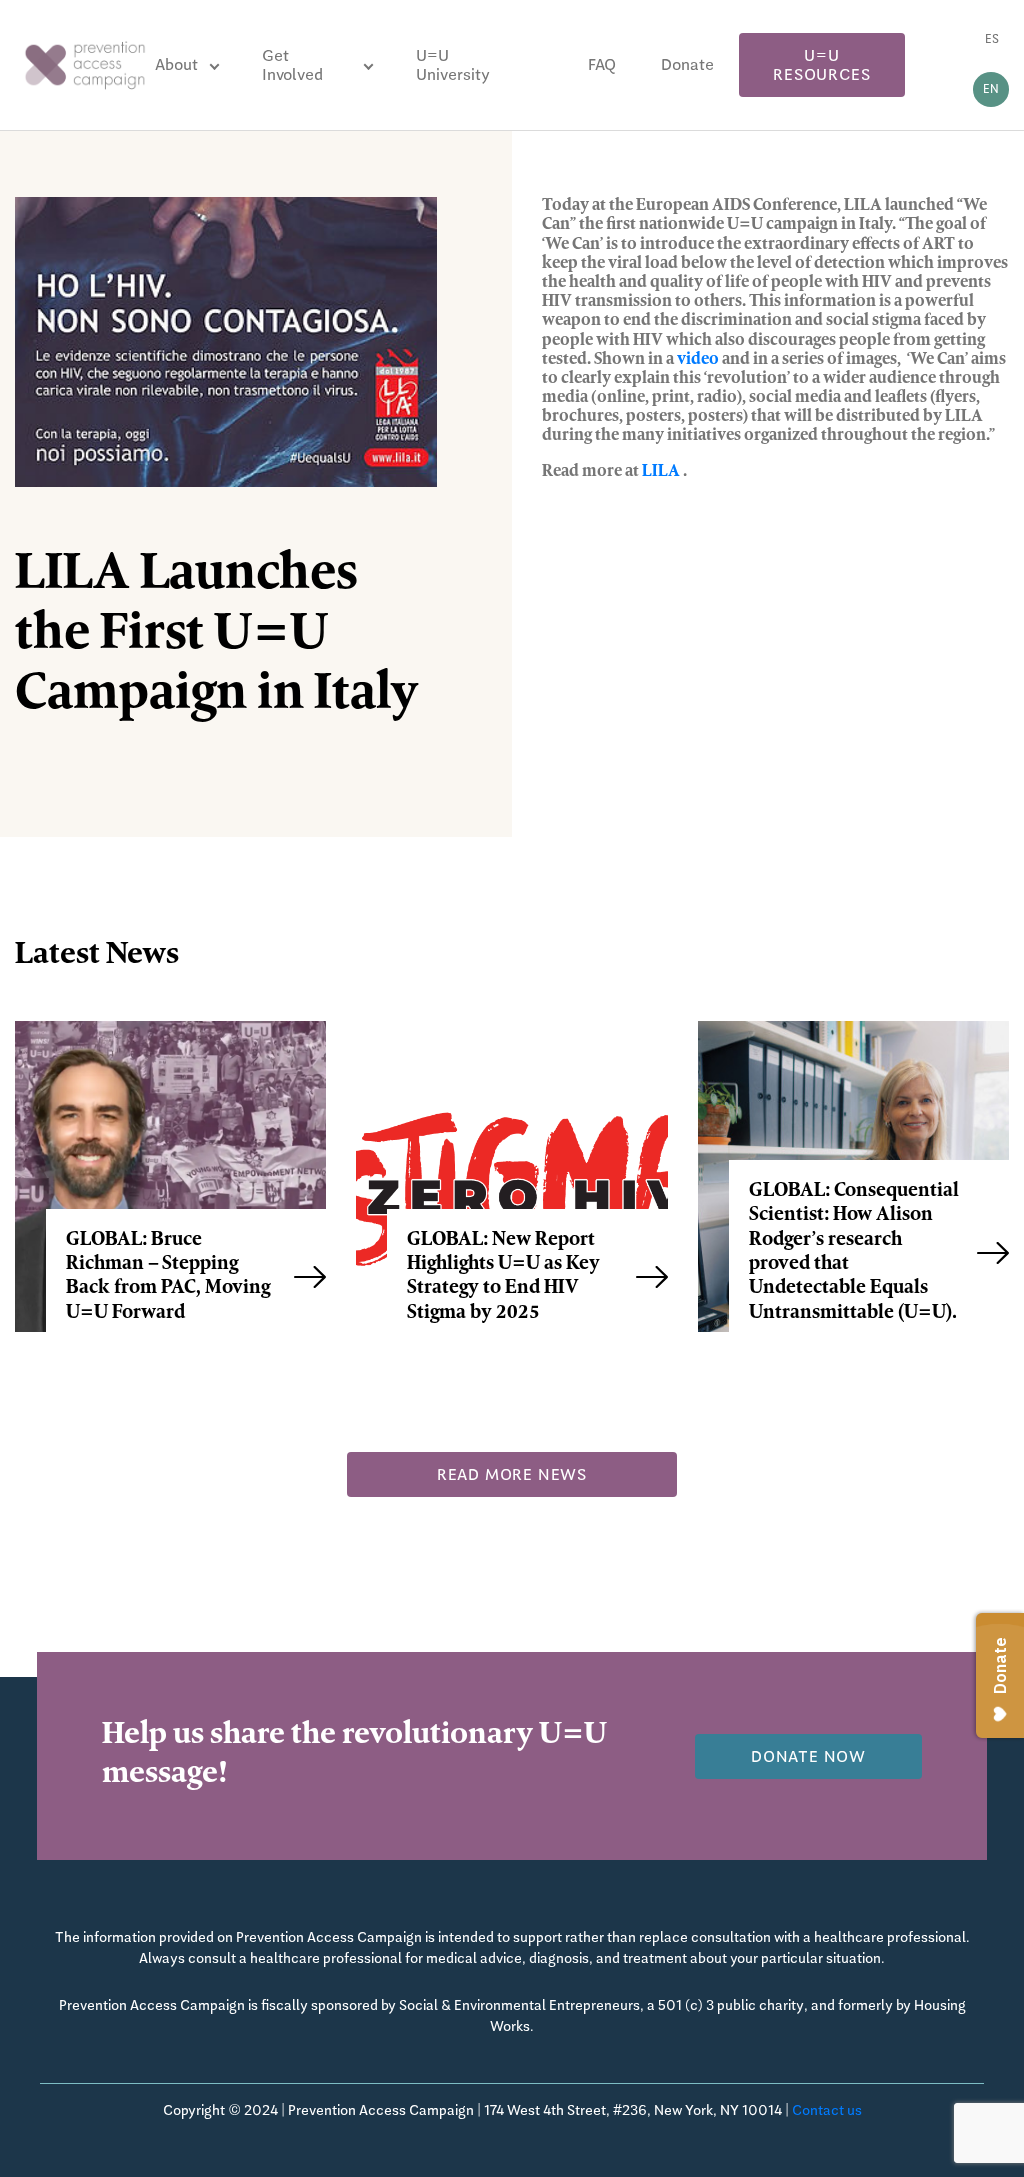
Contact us (827, 2110)
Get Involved (292, 65)
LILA (661, 472)
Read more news (512, 1474)
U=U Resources (821, 65)
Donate (687, 64)
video (698, 360)
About (176, 64)
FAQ (602, 64)
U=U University (453, 65)
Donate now (808, 1756)
